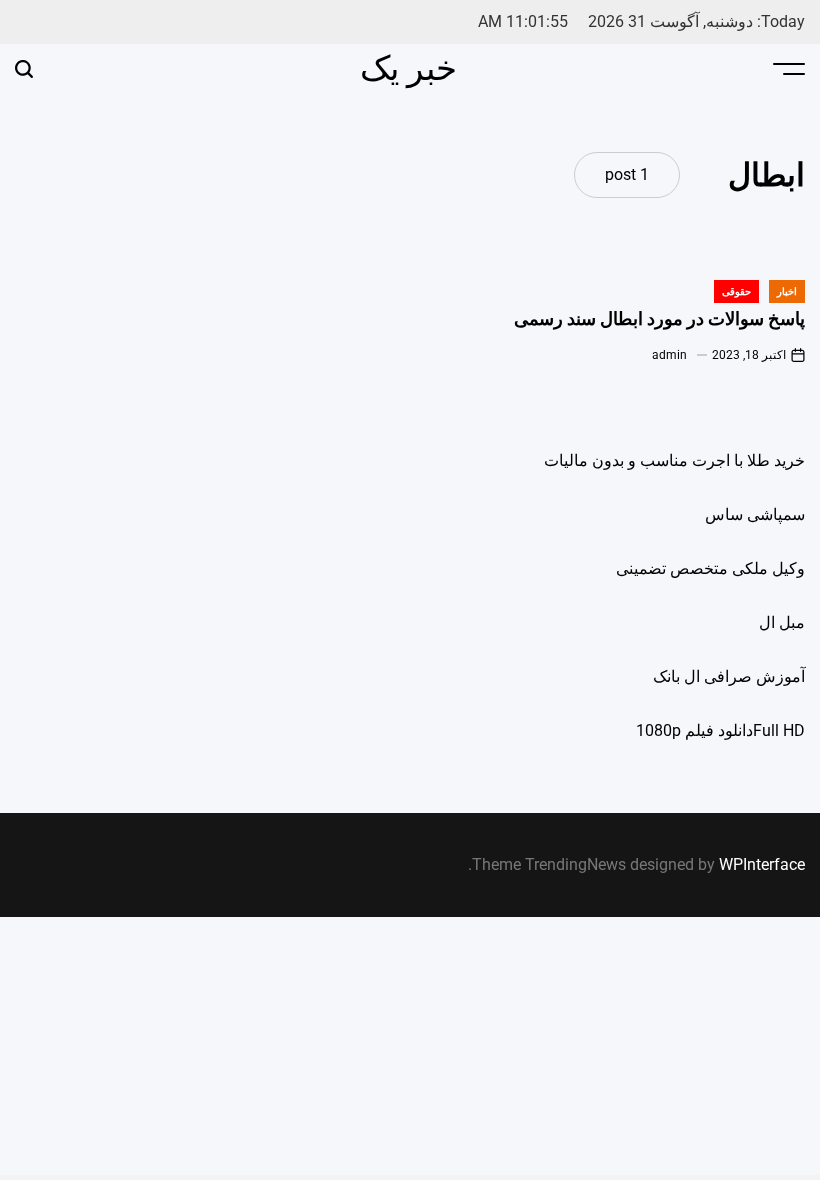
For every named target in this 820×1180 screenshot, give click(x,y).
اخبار (787, 291)
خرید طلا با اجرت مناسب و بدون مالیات (674, 460)
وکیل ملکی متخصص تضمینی (710, 568)
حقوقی (736, 291)
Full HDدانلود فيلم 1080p (720, 730)
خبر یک (408, 68)
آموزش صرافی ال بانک (729, 676)
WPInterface (762, 864)
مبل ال (782, 622)
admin (669, 355)
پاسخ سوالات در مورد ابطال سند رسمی (659, 319)
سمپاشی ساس (755, 514)
